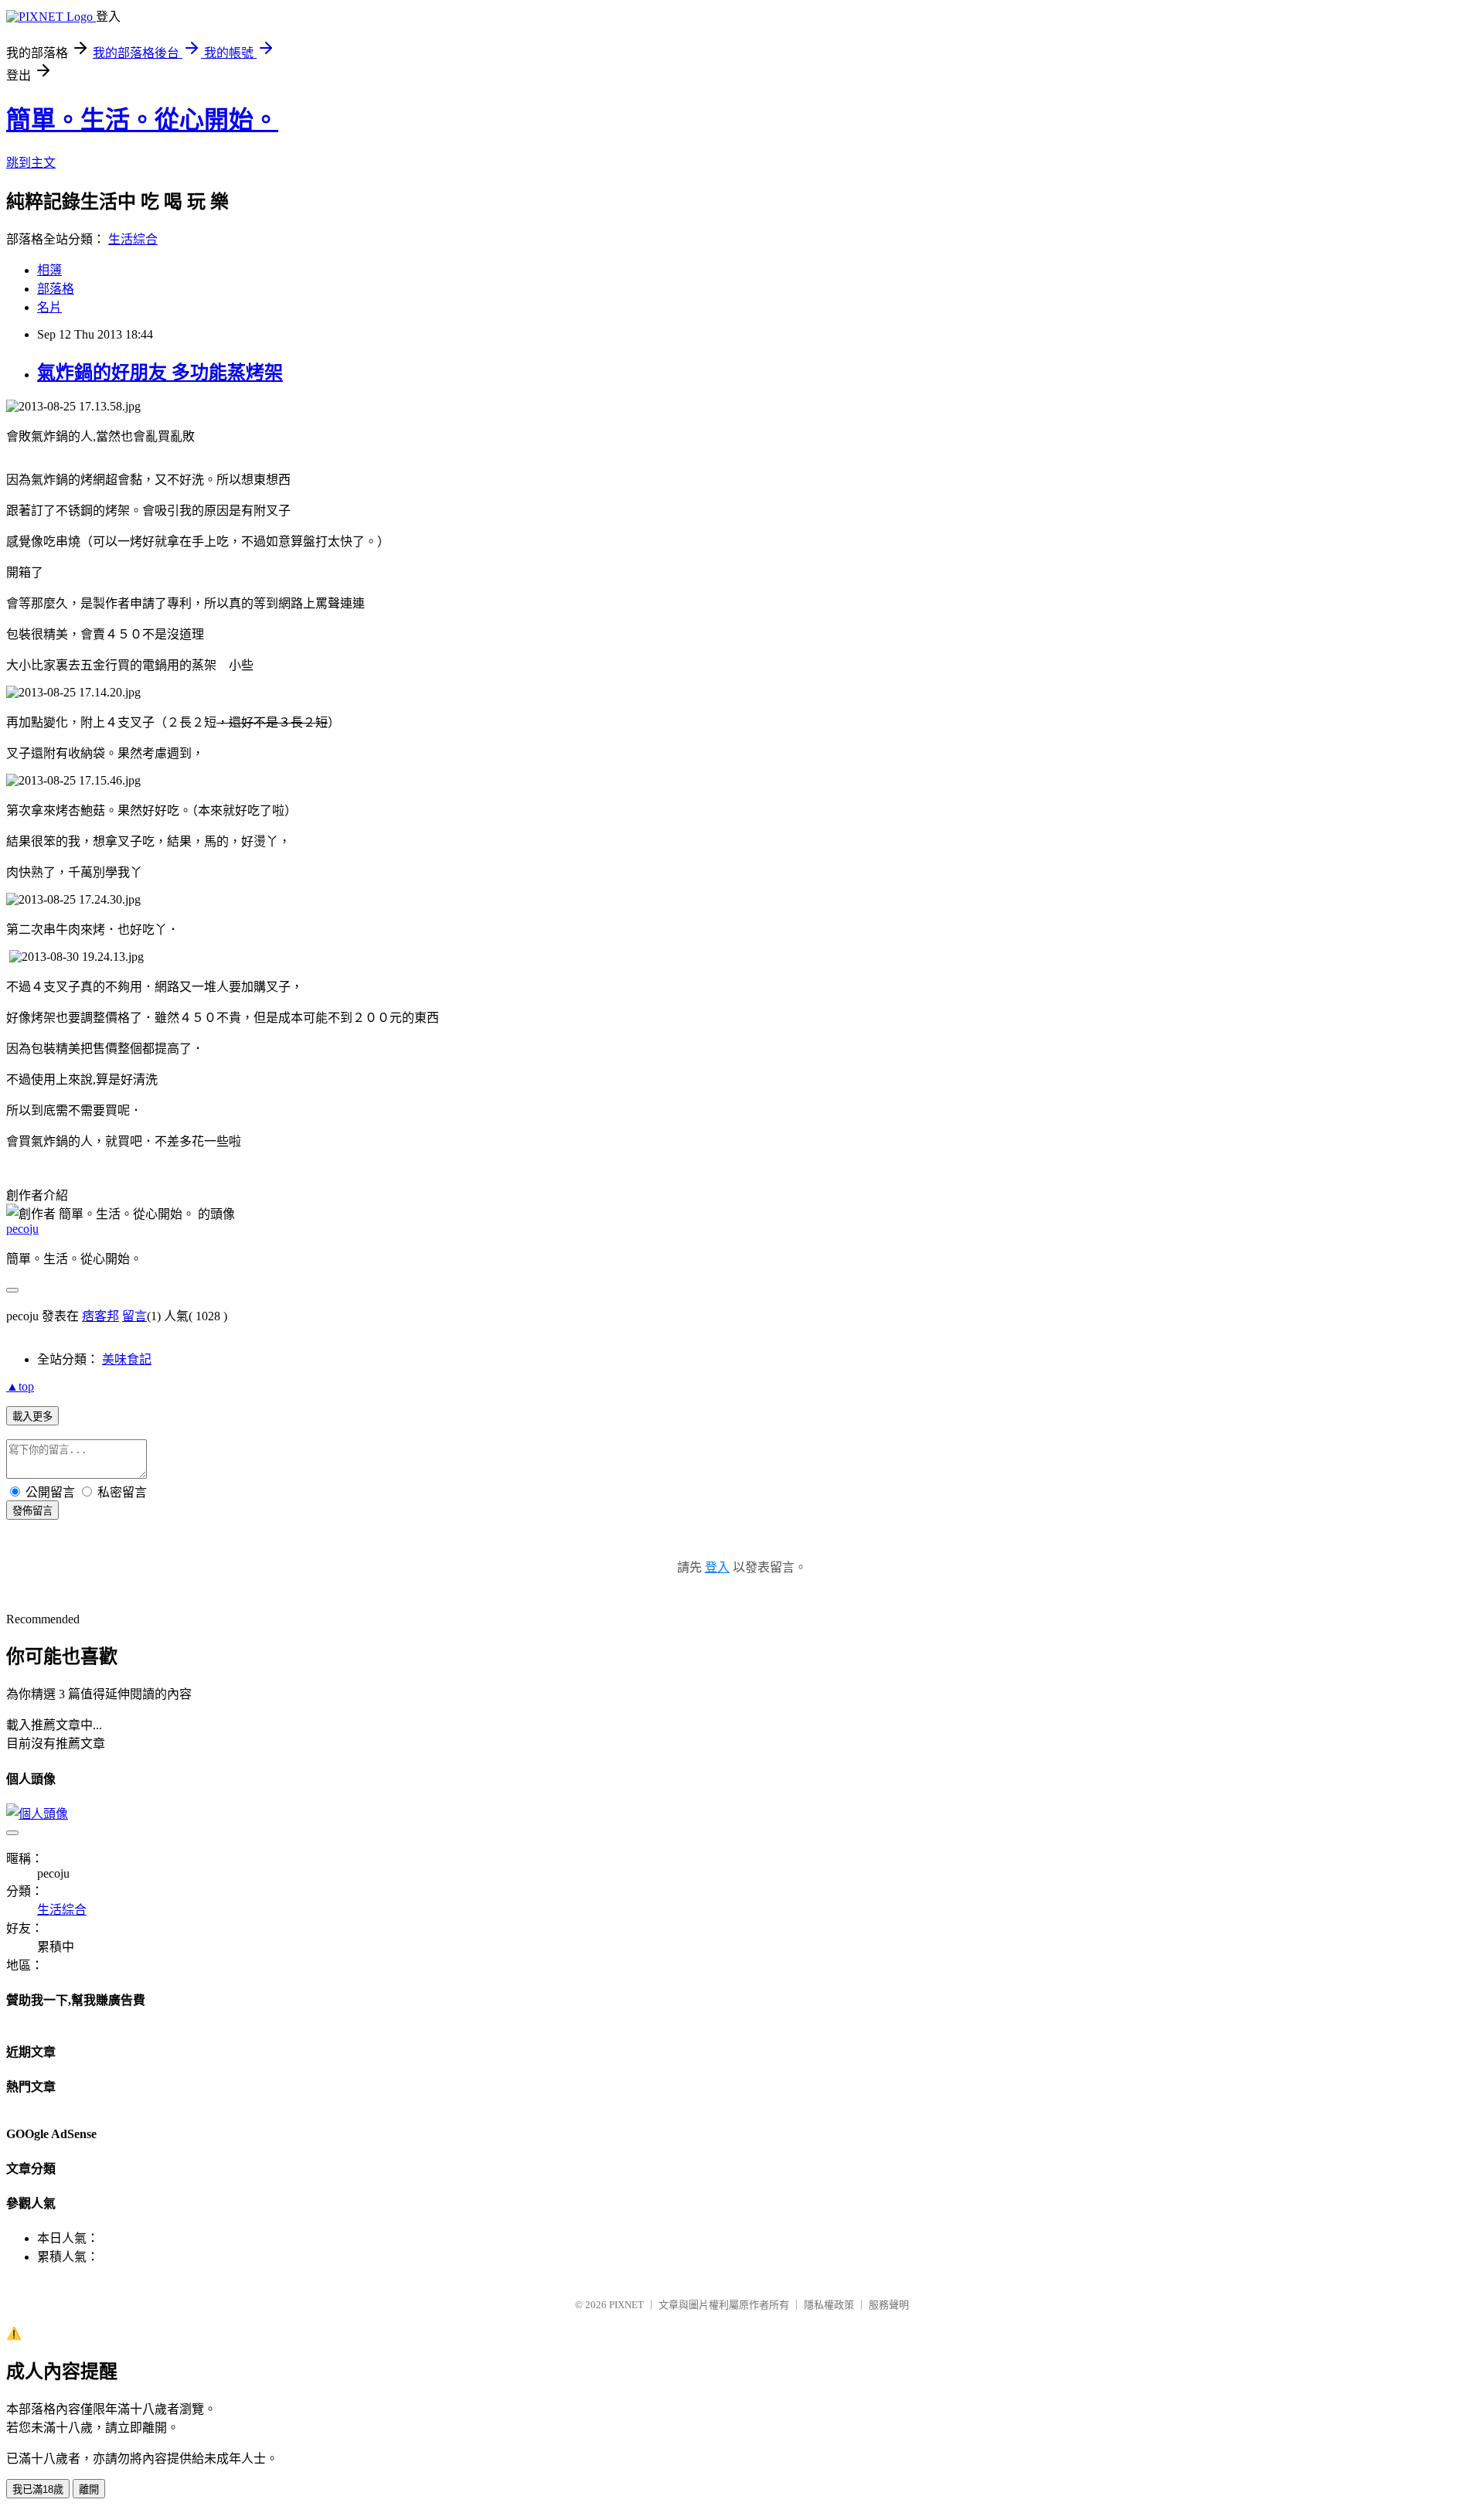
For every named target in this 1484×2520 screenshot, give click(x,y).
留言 (134, 1316)
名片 (49, 307)
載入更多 (32, 1417)
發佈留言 (32, 1511)
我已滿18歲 (38, 2489)
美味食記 (127, 1359)
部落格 (56, 289)
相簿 (49, 270)
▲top (20, 1386)
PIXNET (626, 2305)
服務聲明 (889, 2305)
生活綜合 (133, 239)
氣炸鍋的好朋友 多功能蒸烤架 (160, 373)
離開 (89, 2489)
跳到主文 (31, 163)
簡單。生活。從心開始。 (142, 120)
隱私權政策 (829, 2305)
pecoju (22, 1229)
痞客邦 (100, 1316)
